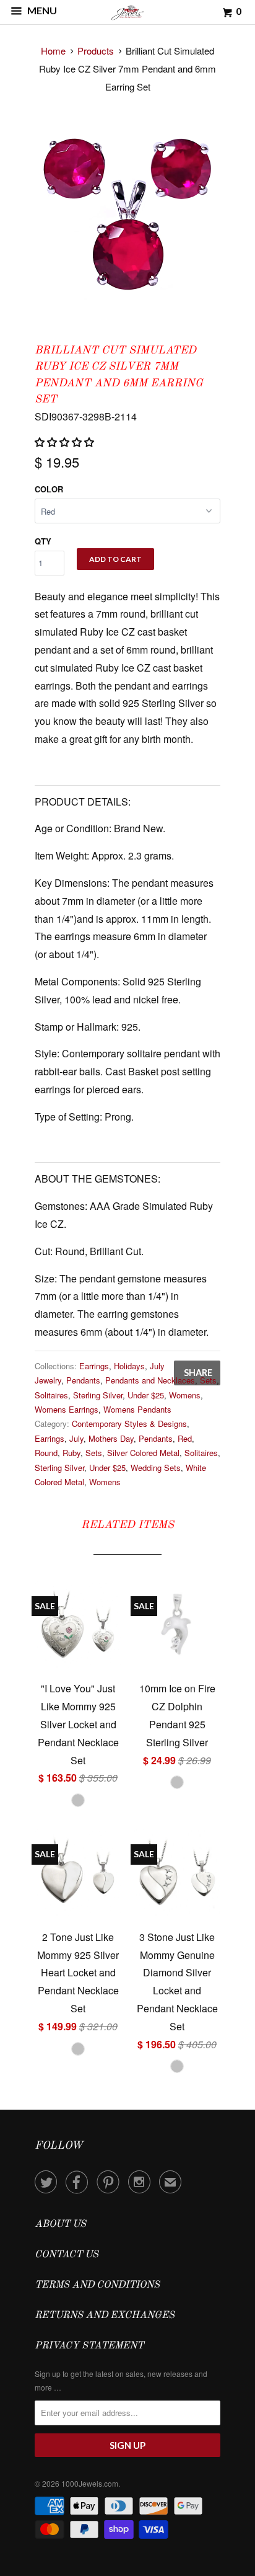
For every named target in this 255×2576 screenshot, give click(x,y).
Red (185, 1438)
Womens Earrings (67, 1409)
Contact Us (67, 2255)
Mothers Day (111, 1438)
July (76, 1438)
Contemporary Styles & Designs (129, 1423)
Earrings (94, 1366)
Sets (208, 1380)
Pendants (83, 1380)
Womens (185, 1395)
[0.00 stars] (66, 442)
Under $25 (146, 1395)
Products (96, 51)
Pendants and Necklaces (150, 1380)
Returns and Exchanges (105, 2316)
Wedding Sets (156, 1468)
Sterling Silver (98, 1395)
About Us (60, 2224)
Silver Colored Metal (143, 1453)
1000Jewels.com (90, 2483)
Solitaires (51, 1395)
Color (49, 489)
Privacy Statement (89, 2346)
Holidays (129, 1366)
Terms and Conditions (97, 2285)
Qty (43, 541)
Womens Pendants (137, 1409)
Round (46, 1453)
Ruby (71, 1453)
